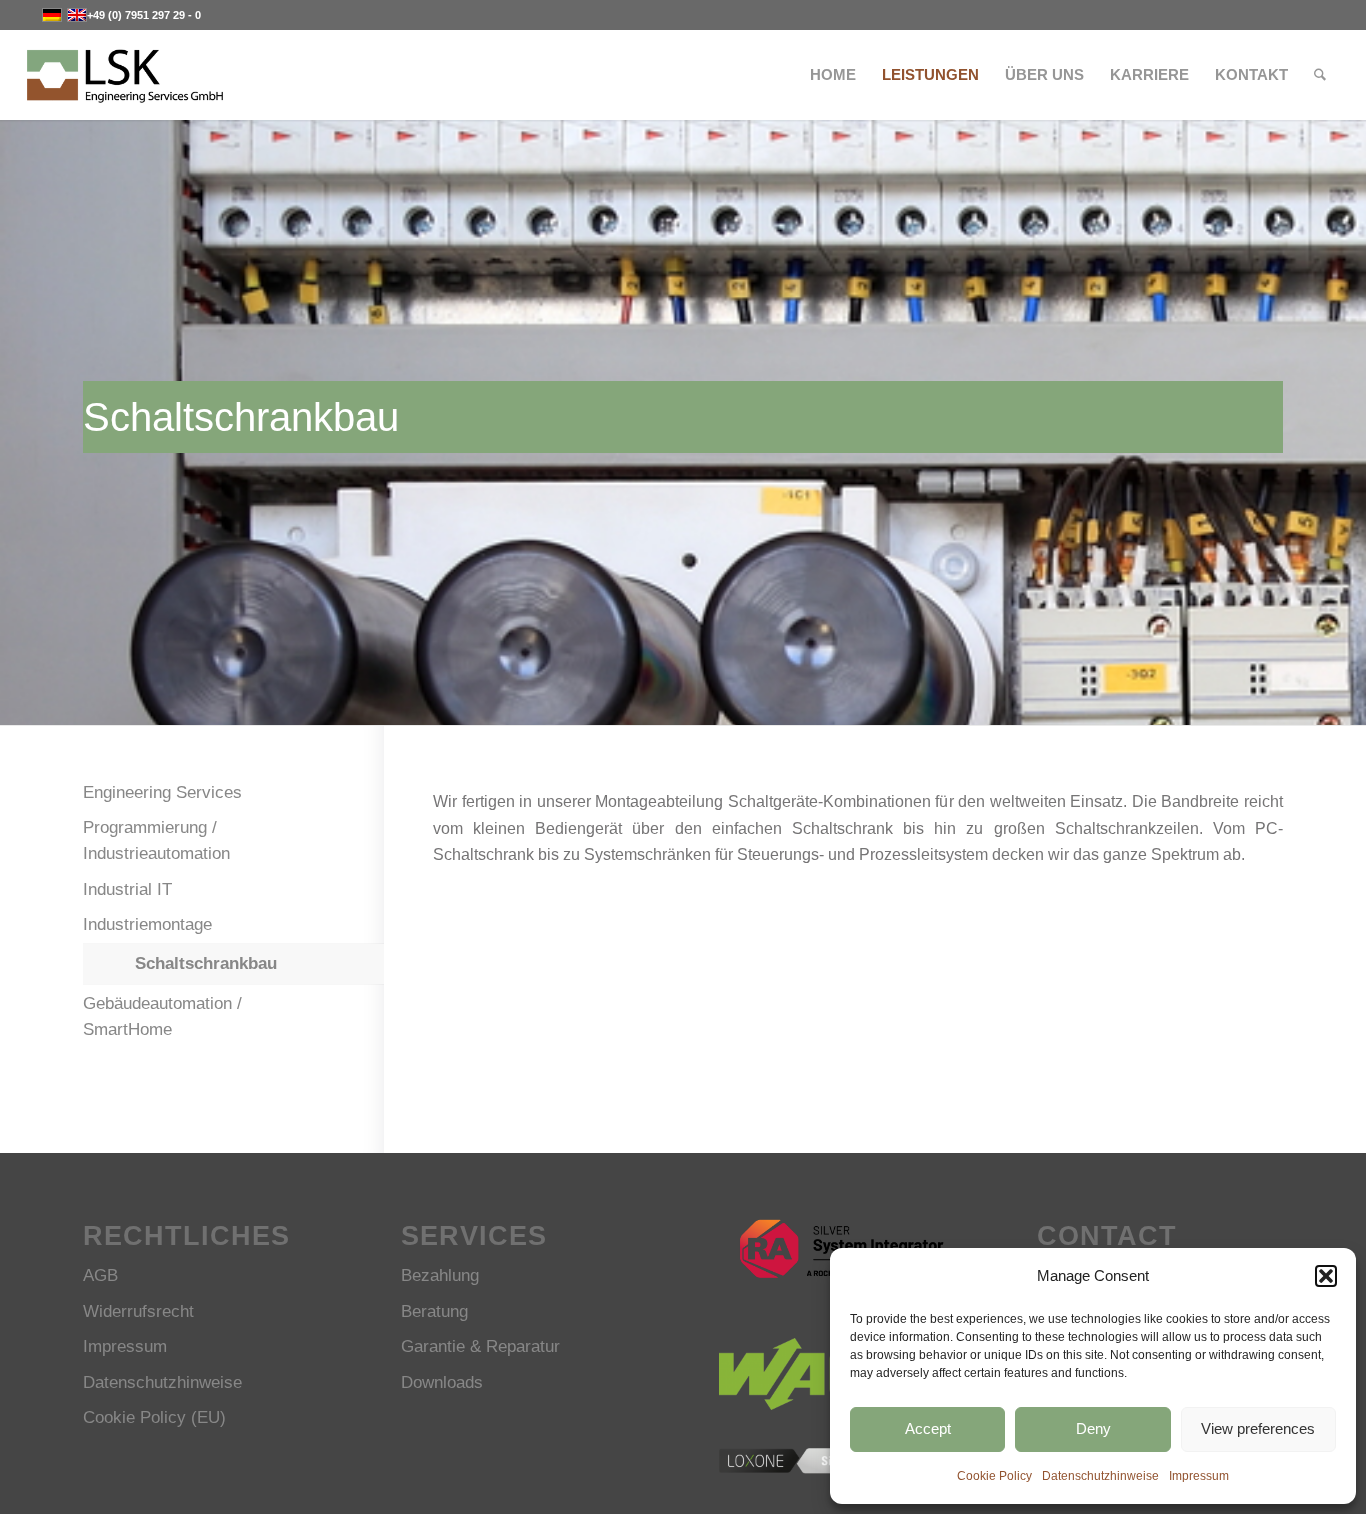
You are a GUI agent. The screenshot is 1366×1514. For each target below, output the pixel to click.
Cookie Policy (994, 1476)
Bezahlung (440, 1275)
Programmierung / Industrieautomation (156, 840)
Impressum (1199, 1476)
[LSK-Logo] (125, 75)
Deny (1093, 1428)
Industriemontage (147, 924)
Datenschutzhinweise (1100, 1476)
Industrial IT (127, 889)
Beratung (434, 1311)
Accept (928, 1428)
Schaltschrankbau (206, 963)
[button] (1326, 1276)
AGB (100, 1275)
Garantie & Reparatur (480, 1346)
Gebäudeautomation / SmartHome (162, 1016)
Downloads (442, 1382)
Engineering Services (162, 792)
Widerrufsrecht (138, 1311)
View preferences (1258, 1428)
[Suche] (1320, 75)
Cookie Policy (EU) (154, 1417)
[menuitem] (833, 75)
